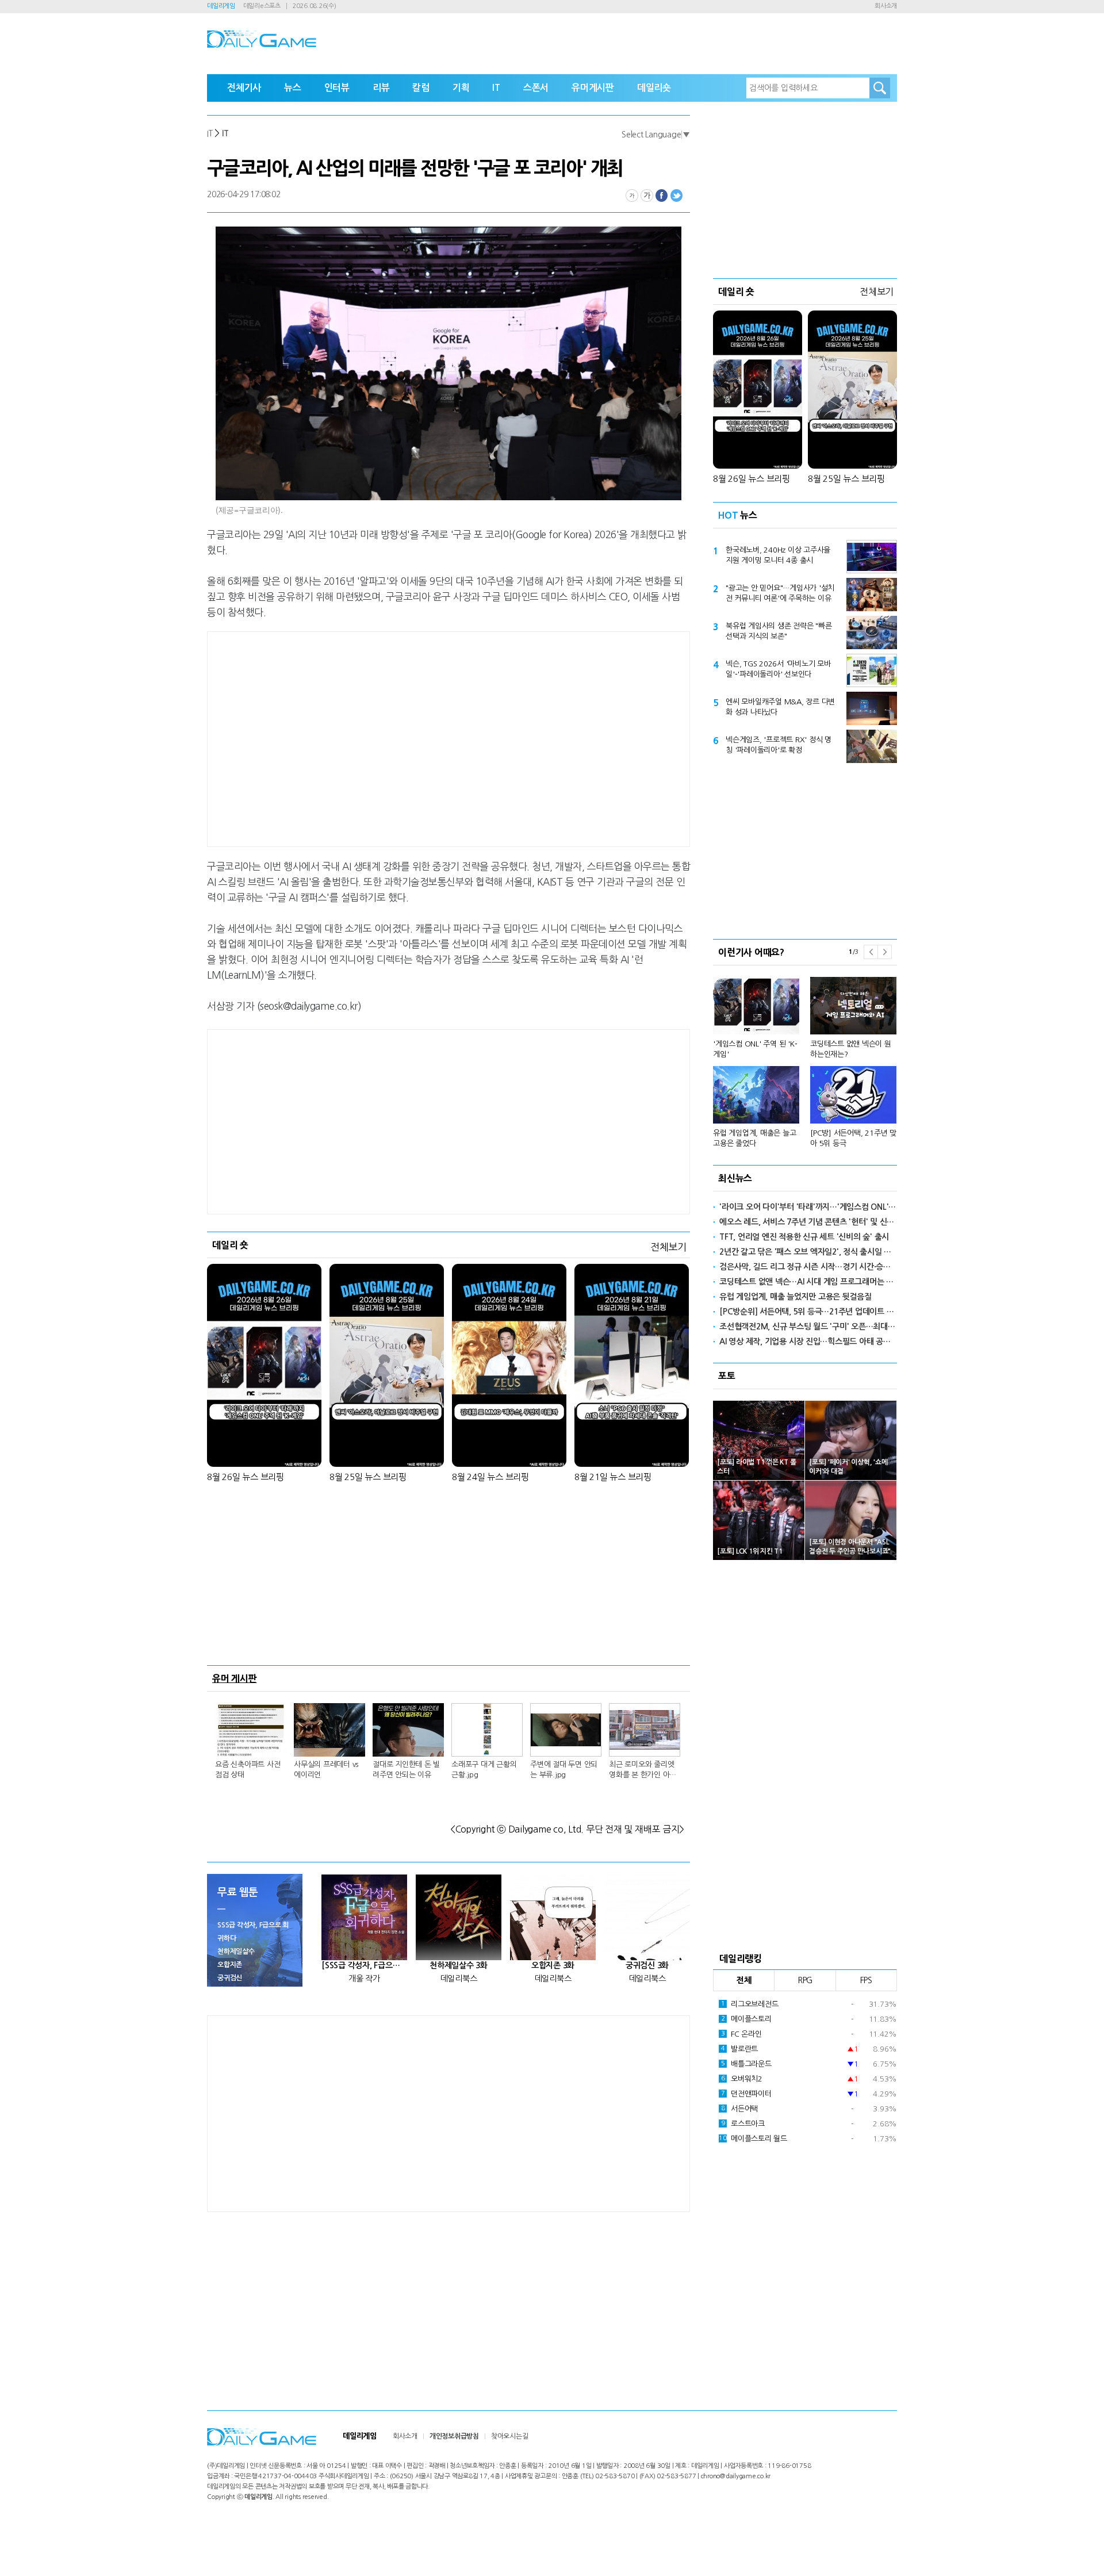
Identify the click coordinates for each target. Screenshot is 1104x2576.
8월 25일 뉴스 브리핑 (368, 1477)
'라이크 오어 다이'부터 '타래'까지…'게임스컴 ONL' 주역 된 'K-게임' (808, 1207)
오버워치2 (742, 2079)
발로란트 (739, 2049)
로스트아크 (743, 2124)
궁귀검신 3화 (647, 1965)
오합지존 (230, 1965)
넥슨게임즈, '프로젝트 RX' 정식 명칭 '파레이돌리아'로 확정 (779, 745)
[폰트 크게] (647, 195)
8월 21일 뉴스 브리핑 (613, 1477)
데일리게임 (221, 6)
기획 (461, 88)
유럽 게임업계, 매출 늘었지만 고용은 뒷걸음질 (796, 1297)
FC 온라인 (741, 2034)
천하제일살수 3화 (459, 1965)
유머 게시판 (235, 1678)
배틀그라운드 (746, 2064)
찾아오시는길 (510, 2436)
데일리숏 (654, 88)
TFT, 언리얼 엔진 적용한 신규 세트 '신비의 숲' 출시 (804, 1237)
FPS (866, 1980)
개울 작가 (364, 1979)
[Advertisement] (356, 737)
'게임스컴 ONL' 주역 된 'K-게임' (755, 1049)
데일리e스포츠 (262, 6)
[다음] (885, 952)
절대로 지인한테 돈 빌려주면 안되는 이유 (406, 1770)
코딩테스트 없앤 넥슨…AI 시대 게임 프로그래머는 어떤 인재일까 (808, 1282)
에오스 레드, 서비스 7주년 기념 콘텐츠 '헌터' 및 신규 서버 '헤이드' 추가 (808, 1222)
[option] (805, 1057)
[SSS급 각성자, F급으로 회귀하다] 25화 (364, 1965)
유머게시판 (593, 88)
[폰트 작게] (632, 195)
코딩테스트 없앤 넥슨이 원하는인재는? (851, 1049)
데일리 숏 (230, 1245)
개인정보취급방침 (454, 2436)
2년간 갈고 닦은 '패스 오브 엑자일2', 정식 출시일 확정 (808, 1252)
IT (496, 88)
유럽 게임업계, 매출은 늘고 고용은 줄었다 (754, 1138)
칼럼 (421, 88)
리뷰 (381, 88)
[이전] (871, 952)
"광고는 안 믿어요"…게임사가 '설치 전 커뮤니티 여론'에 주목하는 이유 (780, 593)
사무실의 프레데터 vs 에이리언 (326, 1770)
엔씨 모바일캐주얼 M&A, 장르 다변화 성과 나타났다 (780, 707)
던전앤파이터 (746, 2094)
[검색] (880, 88)
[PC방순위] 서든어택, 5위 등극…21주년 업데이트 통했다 (808, 1312)
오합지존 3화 (553, 1965)
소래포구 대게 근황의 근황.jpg (484, 1770)
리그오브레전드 (750, 2004)
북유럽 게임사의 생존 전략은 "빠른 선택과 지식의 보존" (779, 631)
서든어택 (739, 2109)
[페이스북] (662, 195)
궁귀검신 (230, 1978)
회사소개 (886, 6)
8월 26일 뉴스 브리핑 (246, 1477)
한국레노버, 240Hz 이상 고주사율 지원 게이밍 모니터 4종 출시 (778, 555)
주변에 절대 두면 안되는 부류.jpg (564, 1770)
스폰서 (536, 88)
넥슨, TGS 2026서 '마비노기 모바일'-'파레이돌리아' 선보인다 (778, 669)
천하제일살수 (236, 1952)
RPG (805, 1980)
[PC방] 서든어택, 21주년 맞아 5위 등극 (853, 1138)
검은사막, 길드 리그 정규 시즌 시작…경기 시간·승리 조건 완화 (808, 1267)
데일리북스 (459, 1979)
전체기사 (244, 88)
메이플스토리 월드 (753, 2139)
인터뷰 (337, 88)
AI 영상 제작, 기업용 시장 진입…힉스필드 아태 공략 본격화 (808, 1341)
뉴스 (293, 88)
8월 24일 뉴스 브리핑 (490, 1477)
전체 (744, 1980)
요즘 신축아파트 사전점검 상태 (248, 1770)
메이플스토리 (746, 2019)
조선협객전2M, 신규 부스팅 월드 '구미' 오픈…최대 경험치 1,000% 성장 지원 (808, 1327)
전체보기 (668, 1247)
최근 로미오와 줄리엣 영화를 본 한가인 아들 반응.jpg (643, 1770)
